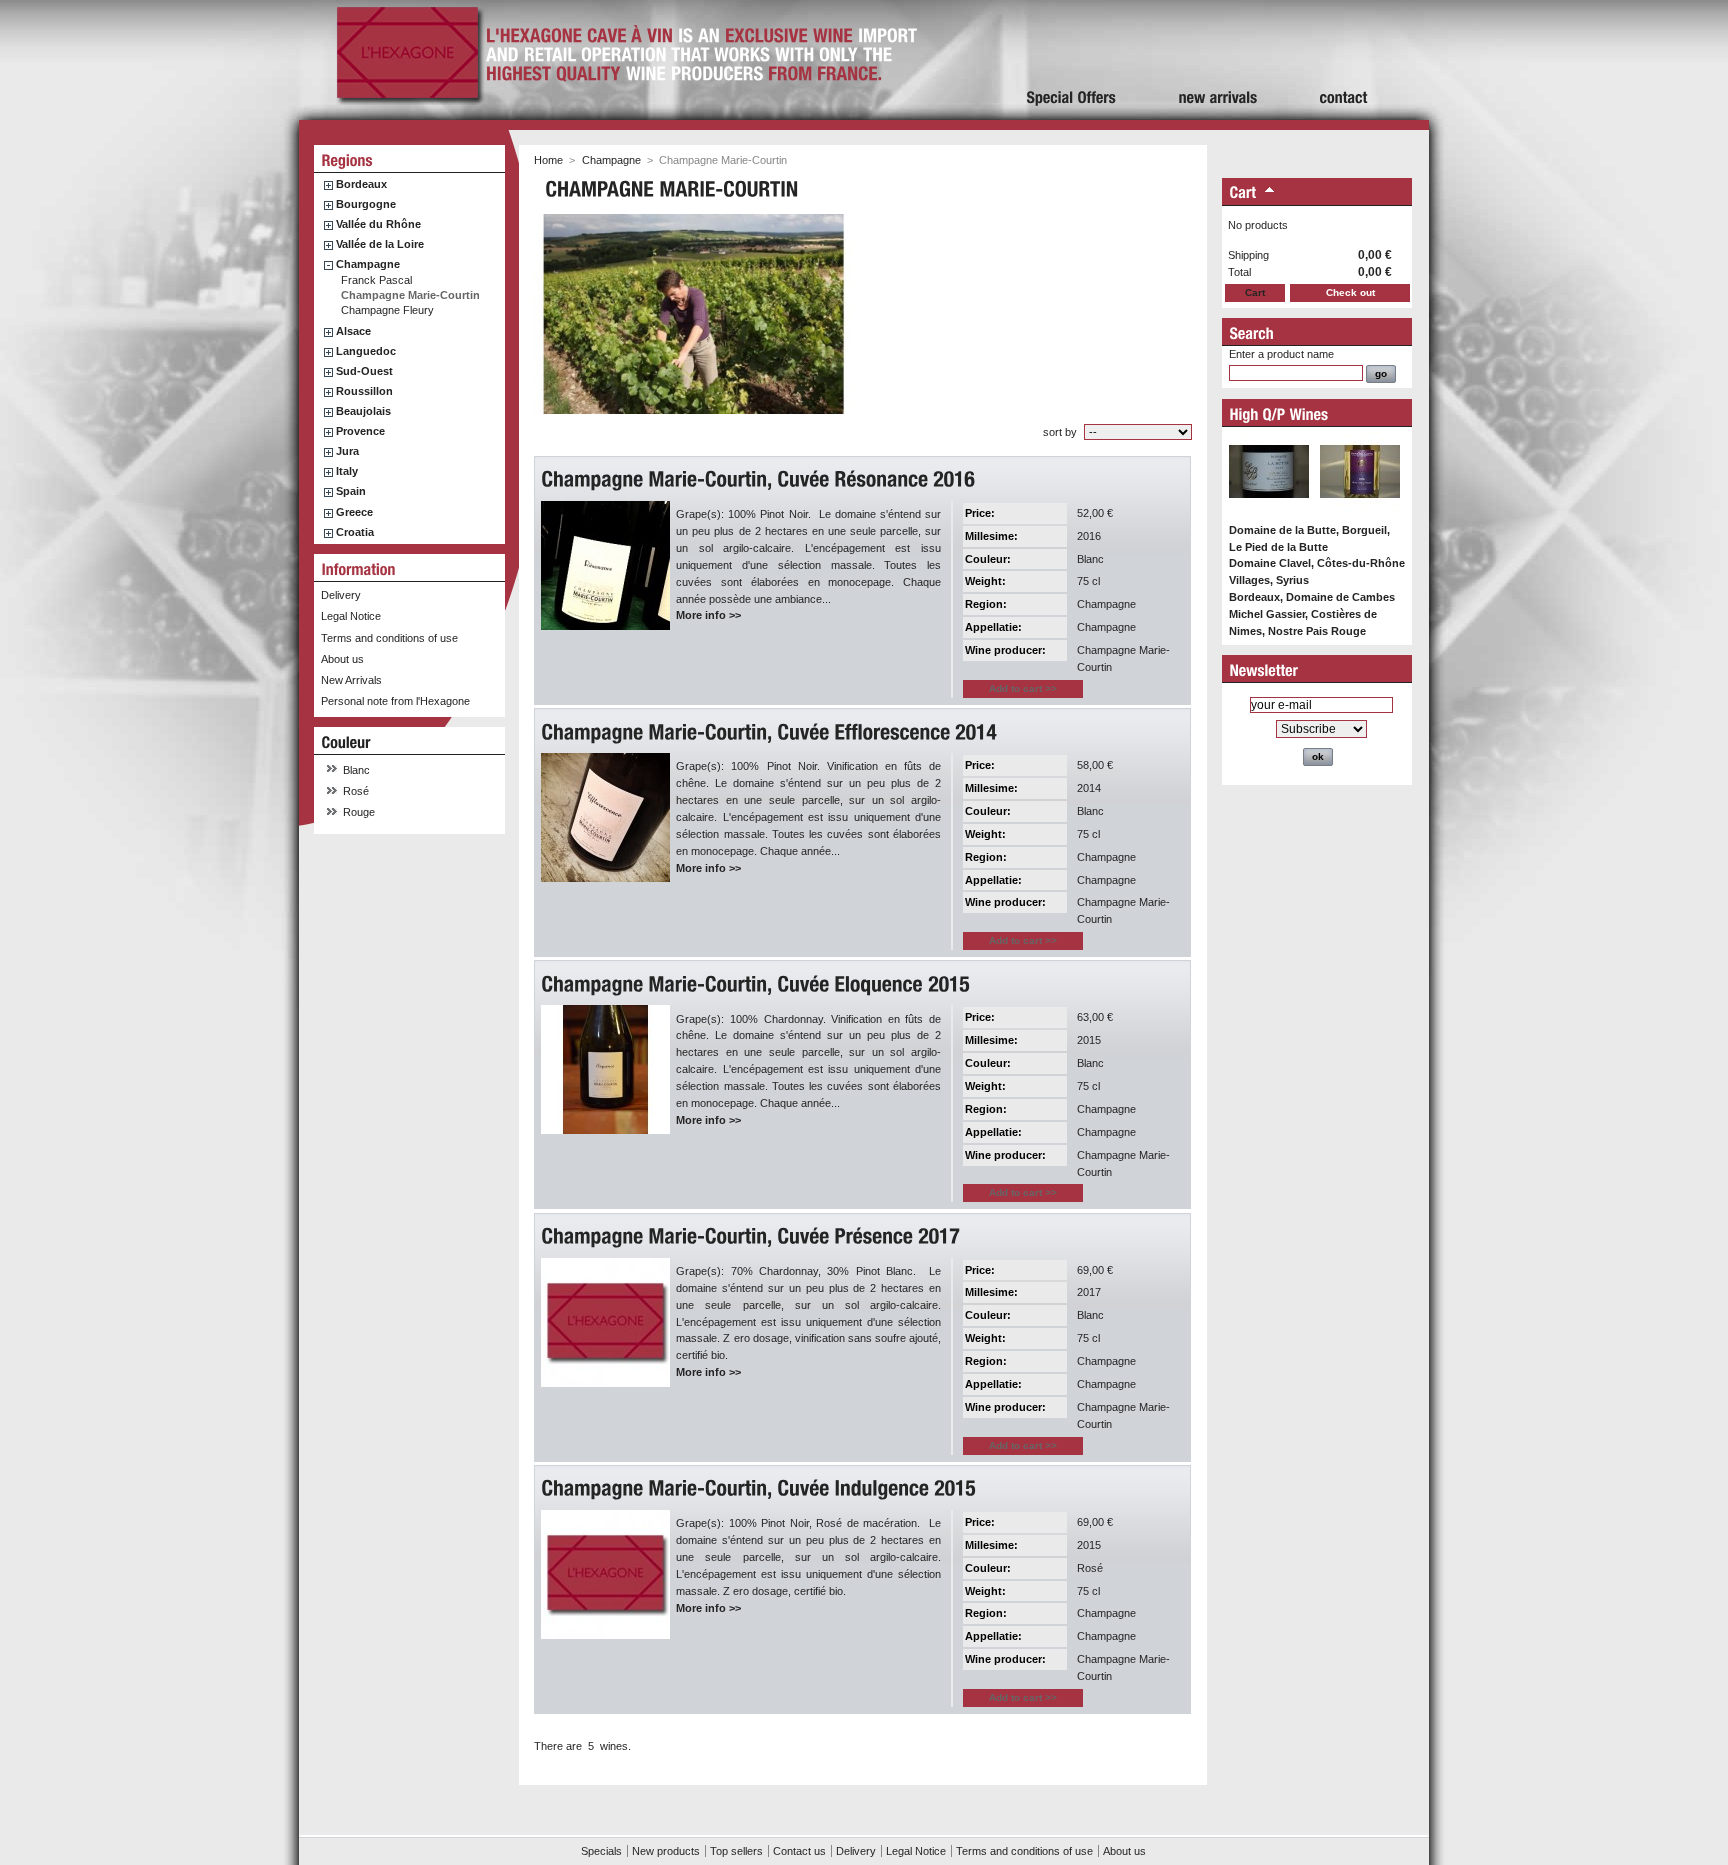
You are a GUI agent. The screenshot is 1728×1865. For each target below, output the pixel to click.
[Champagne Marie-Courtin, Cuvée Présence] (753, 1236)
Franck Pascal (376, 280)
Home (548, 160)
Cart (1255, 292)
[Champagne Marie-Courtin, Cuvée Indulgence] (761, 1488)
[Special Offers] (1072, 60)
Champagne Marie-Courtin (410, 295)
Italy (347, 471)
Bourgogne (366, 204)
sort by (1060, 432)
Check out (1350, 292)
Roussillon (364, 391)
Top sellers (736, 1851)
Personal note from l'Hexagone (395, 701)
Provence (360, 431)
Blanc (356, 770)
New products (666, 1851)
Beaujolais (363, 411)
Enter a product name (1281, 354)
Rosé (356, 791)
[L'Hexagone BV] (407, 98)
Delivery (341, 595)
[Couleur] (346, 742)
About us (342, 659)
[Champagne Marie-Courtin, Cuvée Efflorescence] (771, 732)
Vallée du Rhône (378, 224)
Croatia (355, 532)
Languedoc (366, 351)
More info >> (708, 615)
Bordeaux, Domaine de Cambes (1312, 597)
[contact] (1344, 60)
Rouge (359, 812)
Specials (601, 1851)
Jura (347, 451)
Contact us (799, 1851)
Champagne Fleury (387, 310)
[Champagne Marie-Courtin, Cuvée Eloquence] (758, 984)
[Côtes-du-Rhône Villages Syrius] (1360, 508)
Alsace (353, 331)
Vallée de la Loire (380, 244)
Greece (354, 512)
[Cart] (1243, 193)
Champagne (368, 264)
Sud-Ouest (364, 371)
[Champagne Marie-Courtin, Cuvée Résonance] (760, 479)
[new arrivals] (1218, 60)
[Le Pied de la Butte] (1269, 508)
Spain (351, 491)
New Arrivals (351, 680)
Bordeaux (361, 184)
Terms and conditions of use (389, 638)
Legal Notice (351, 616)
